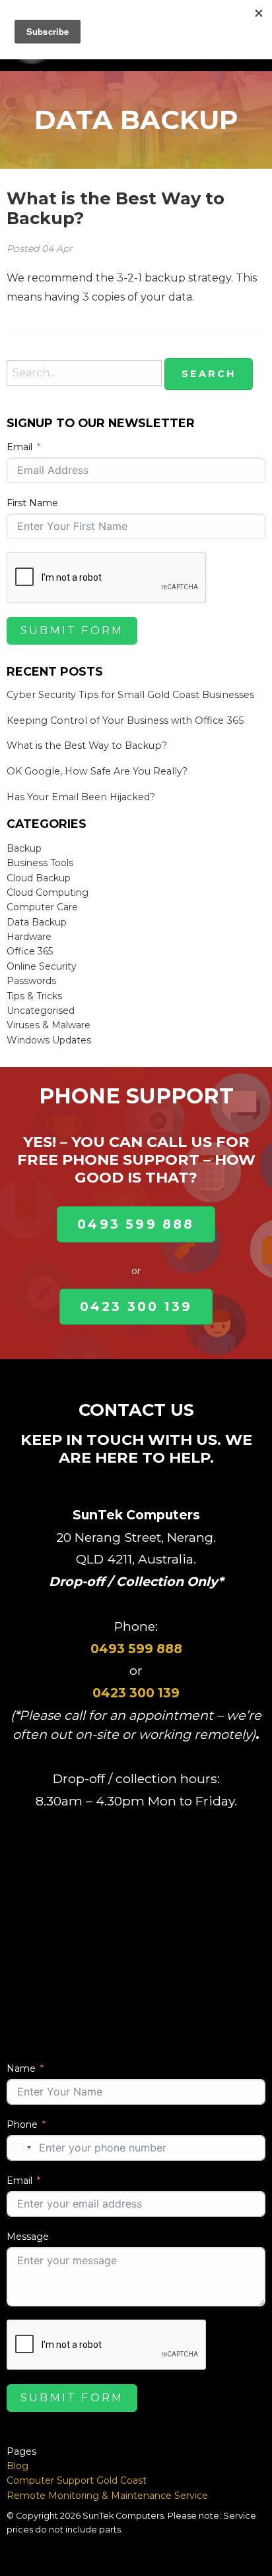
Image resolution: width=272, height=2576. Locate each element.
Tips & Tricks (34, 996)
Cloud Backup (39, 878)
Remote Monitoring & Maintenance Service (107, 2496)
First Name (32, 503)
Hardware (29, 937)
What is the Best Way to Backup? (116, 208)
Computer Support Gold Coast (77, 2480)
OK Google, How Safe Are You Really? (97, 771)
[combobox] (21, 2148)
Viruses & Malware (49, 1025)
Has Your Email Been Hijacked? (81, 797)
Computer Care (42, 907)
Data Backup (37, 922)
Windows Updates (49, 1040)
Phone (22, 2124)
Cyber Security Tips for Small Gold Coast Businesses (130, 695)
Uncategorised (41, 1010)
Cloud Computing (48, 893)
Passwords (31, 981)
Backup (24, 848)
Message (28, 2237)
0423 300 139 (136, 1306)
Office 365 (30, 951)
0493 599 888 (136, 1224)
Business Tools (40, 863)
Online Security (42, 966)
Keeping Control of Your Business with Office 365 (125, 720)
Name (21, 2068)
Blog (17, 2466)
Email (19, 447)
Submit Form (72, 630)
